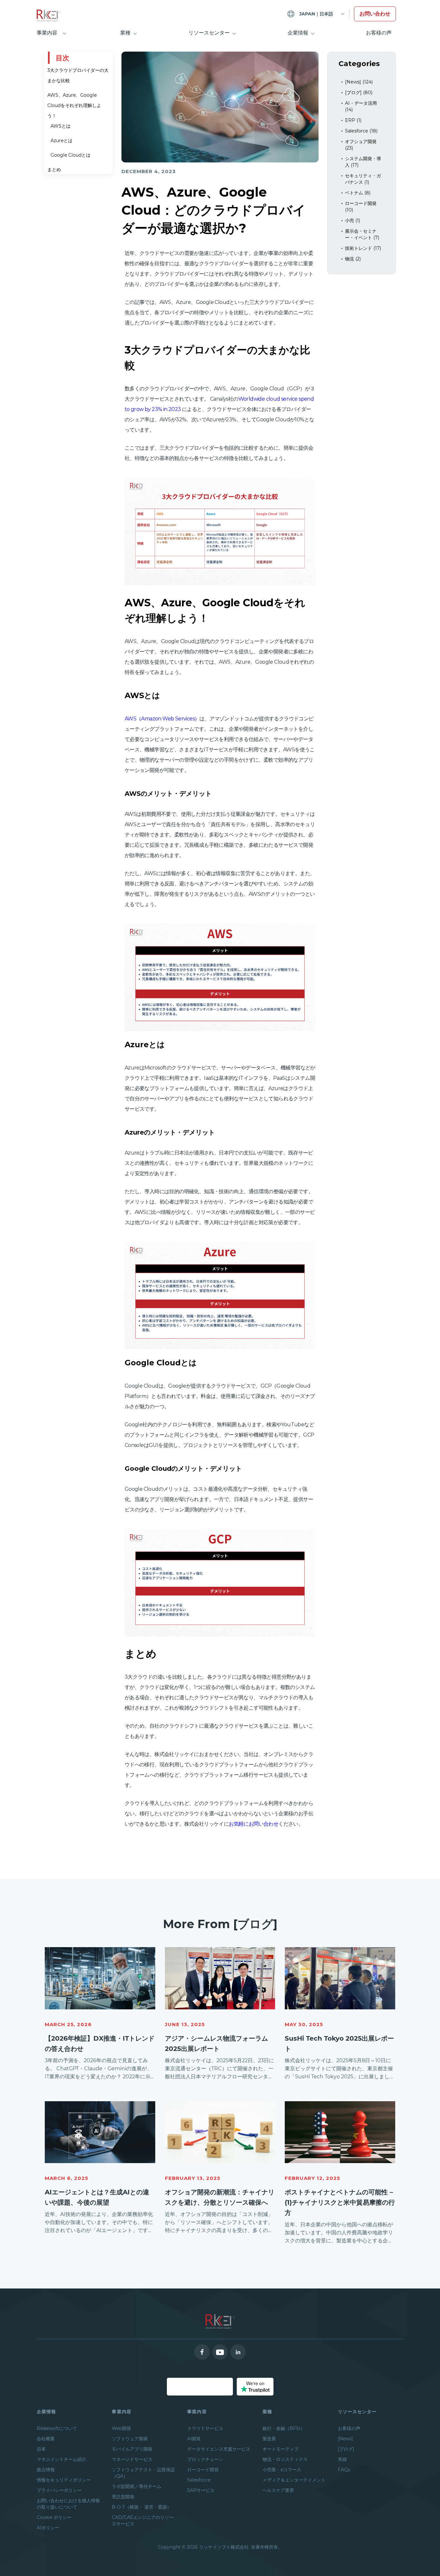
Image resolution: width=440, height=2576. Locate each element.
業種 (125, 33)
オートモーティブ (281, 2449)
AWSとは (61, 126)
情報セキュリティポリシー (64, 2480)
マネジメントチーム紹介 (62, 2459)
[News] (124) (359, 82)
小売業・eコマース (282, 2470)
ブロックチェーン (205, 2459)
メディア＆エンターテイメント (294, 2480)
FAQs (344, 2470)
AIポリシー (48, 2528)
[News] (345, 2439)
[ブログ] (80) (359, 93)
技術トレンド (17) (363, 248)
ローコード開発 (203, 2470)
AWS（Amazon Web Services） (162, 719)
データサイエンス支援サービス (219, 2449)
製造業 (269, 2439)
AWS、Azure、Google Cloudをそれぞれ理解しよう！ (74, 105)
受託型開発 (123, 2497)
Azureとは (62, 141)
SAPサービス (201, 2490)
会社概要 (46, 2439)
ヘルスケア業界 (278, 2490)
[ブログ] (346, 2449)
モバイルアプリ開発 (132, 2449)
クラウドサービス (205, 2428)
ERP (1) (353, 120)
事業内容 (47, 33)
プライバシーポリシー (59, 2490)
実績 (342, 2459)
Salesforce (199, 2480)
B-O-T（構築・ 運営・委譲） (142, 2507)
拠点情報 (46, 2470)
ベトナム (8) (358, 193)
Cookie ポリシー (54, 2517)
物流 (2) (353, 259)
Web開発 (121, 2428)
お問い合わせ (375, 14)
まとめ (54, 170)
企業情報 (298, 33)
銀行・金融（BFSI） (284, 2428)
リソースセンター (209, 33)
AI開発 (194, 2439)
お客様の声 (379, 33)
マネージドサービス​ (132, 2459)
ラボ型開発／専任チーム (137, 2486)
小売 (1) (353, 220)
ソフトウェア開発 (130, 2439)
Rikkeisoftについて (57, 2428)
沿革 (41, 2449)
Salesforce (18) (361, 131)
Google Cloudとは (71, 155)
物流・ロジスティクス (285, 2459)
